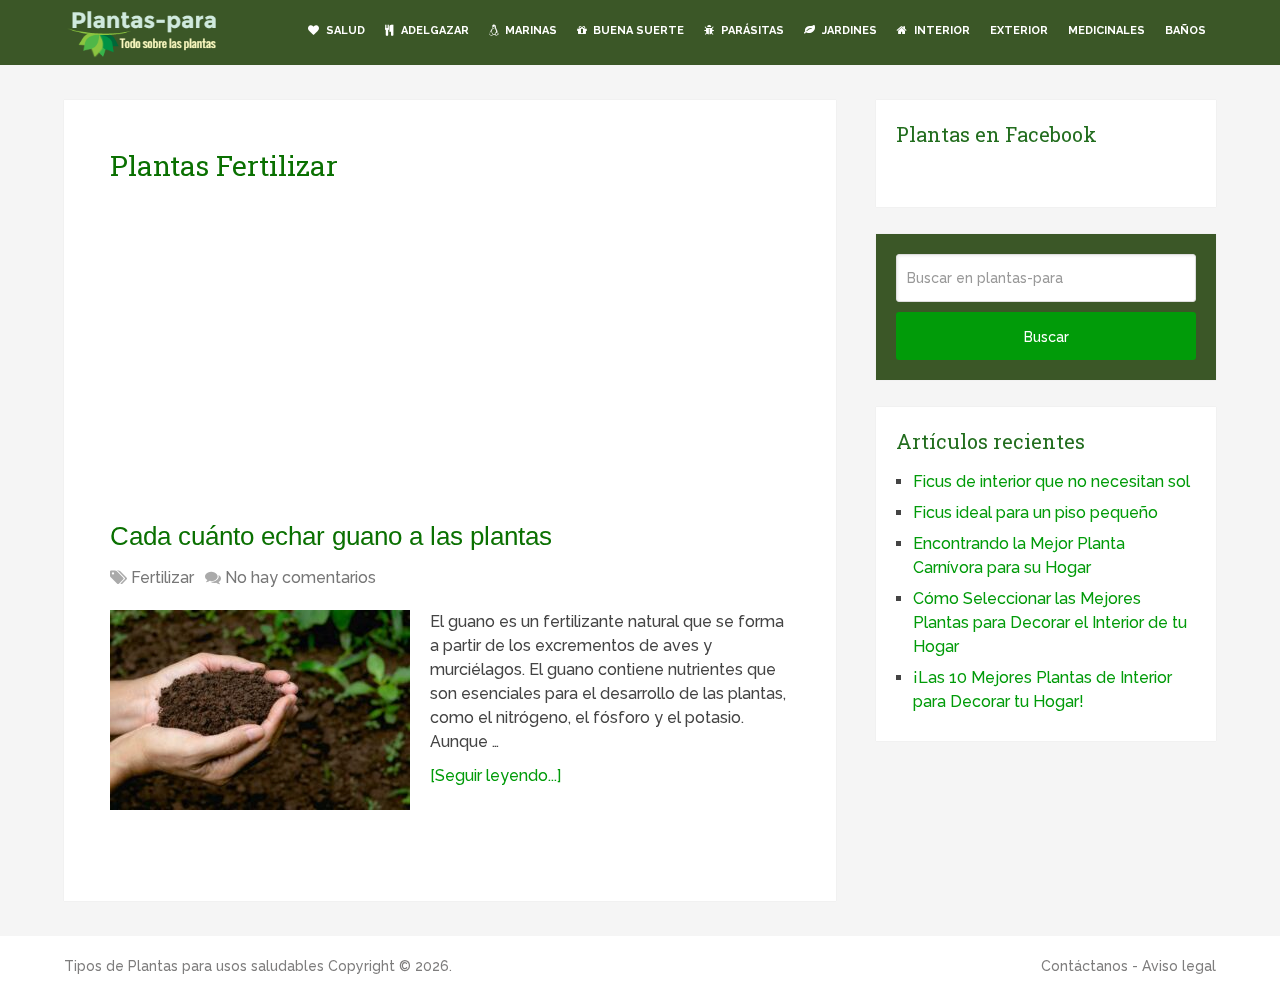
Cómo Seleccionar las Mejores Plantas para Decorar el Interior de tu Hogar (1050, 622)
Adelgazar (433, 30)
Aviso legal (1179, 966)
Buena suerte (637, 30)
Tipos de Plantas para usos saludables (194, 966)
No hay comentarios (300, 577)
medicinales (1106, 30)
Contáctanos (1084, 966)
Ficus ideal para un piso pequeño (1035, 512)
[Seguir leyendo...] (495, 775)
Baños (1185, 30)
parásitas (751, 30)
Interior (940, 30)
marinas (529, 30)
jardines (848, 30)
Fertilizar (162, 577)
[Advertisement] (298, 351)
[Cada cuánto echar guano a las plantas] (260, 710)
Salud (344, 30)
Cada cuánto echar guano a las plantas (331, 536)
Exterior (1019, 30)
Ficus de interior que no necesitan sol (1051, 481)
